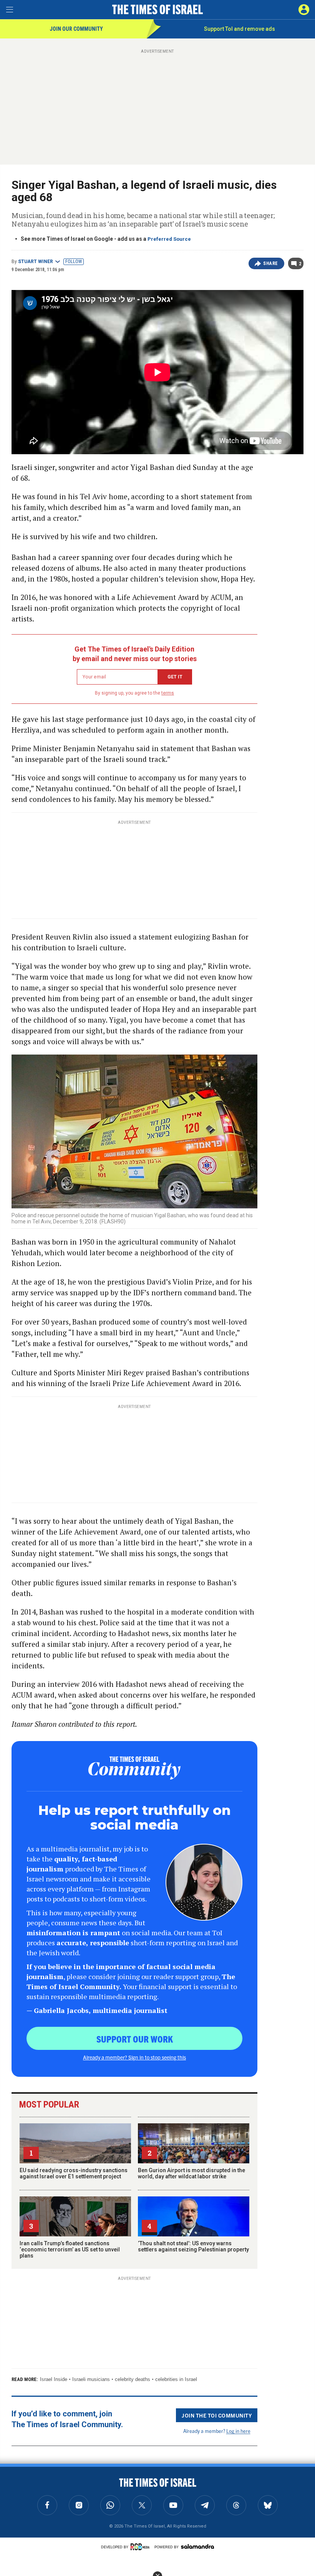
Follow (74, 262)
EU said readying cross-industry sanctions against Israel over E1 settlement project (74, 2173)
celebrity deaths (133, 2379)
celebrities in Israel (176, 2379)
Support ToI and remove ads (240, 29)
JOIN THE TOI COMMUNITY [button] (217, 2415)
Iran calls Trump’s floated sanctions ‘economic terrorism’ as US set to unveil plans (70, 2249)
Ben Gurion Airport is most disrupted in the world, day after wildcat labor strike (191, 2173)
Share (271, 263)
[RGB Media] (141, 2547)
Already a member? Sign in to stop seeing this (134, 2057)
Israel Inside (54, 2379)
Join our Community (76, 29)
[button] (304, 10)
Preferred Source (169, 239)
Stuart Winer (36, 262)
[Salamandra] (197, 2546)
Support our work (135, 2039)
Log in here (238, 2431)
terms (168, 693)
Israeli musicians (91, 2379)
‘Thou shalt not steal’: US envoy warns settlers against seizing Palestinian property (193, 2246)
